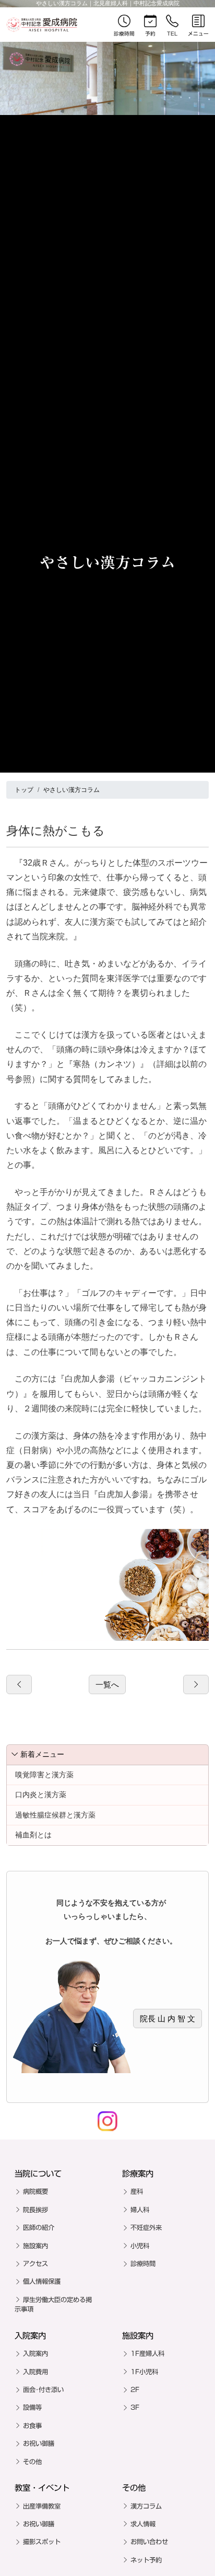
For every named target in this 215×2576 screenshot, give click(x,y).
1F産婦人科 (147, 2353)
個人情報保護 (42, 2281)
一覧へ (107, 1684)
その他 (32, 2462)
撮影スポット (42, 2541)
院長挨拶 (35, 2210)
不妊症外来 (146, 2227)
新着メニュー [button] (42, 1754)
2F (135, 2389)
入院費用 (35, 2372)
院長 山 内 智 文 (168, 2019)
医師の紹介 (39, 2227)
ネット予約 (146, 2560)
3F (135, 2407)
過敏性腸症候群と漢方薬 (55, 1815)
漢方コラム (146, 2506)
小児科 (140, 2246)
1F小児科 (144, 2372)
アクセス (35, 2263)
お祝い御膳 (39, 2443)
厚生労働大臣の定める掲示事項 (53, 2304)
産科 (137, 2191)
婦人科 (140, 2210)
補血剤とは (33, 1835)
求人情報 (143, 2524)
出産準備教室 (42, 2506)
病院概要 (35, 2191)
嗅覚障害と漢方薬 (44, 1775)
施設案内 (35, 2246)
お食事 (32, 2425)
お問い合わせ (149, 2541)
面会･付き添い (43, 2389)
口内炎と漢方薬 (41, 1795)
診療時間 (143, 2263)
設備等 (32, 2407)
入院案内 (35, 2353)
